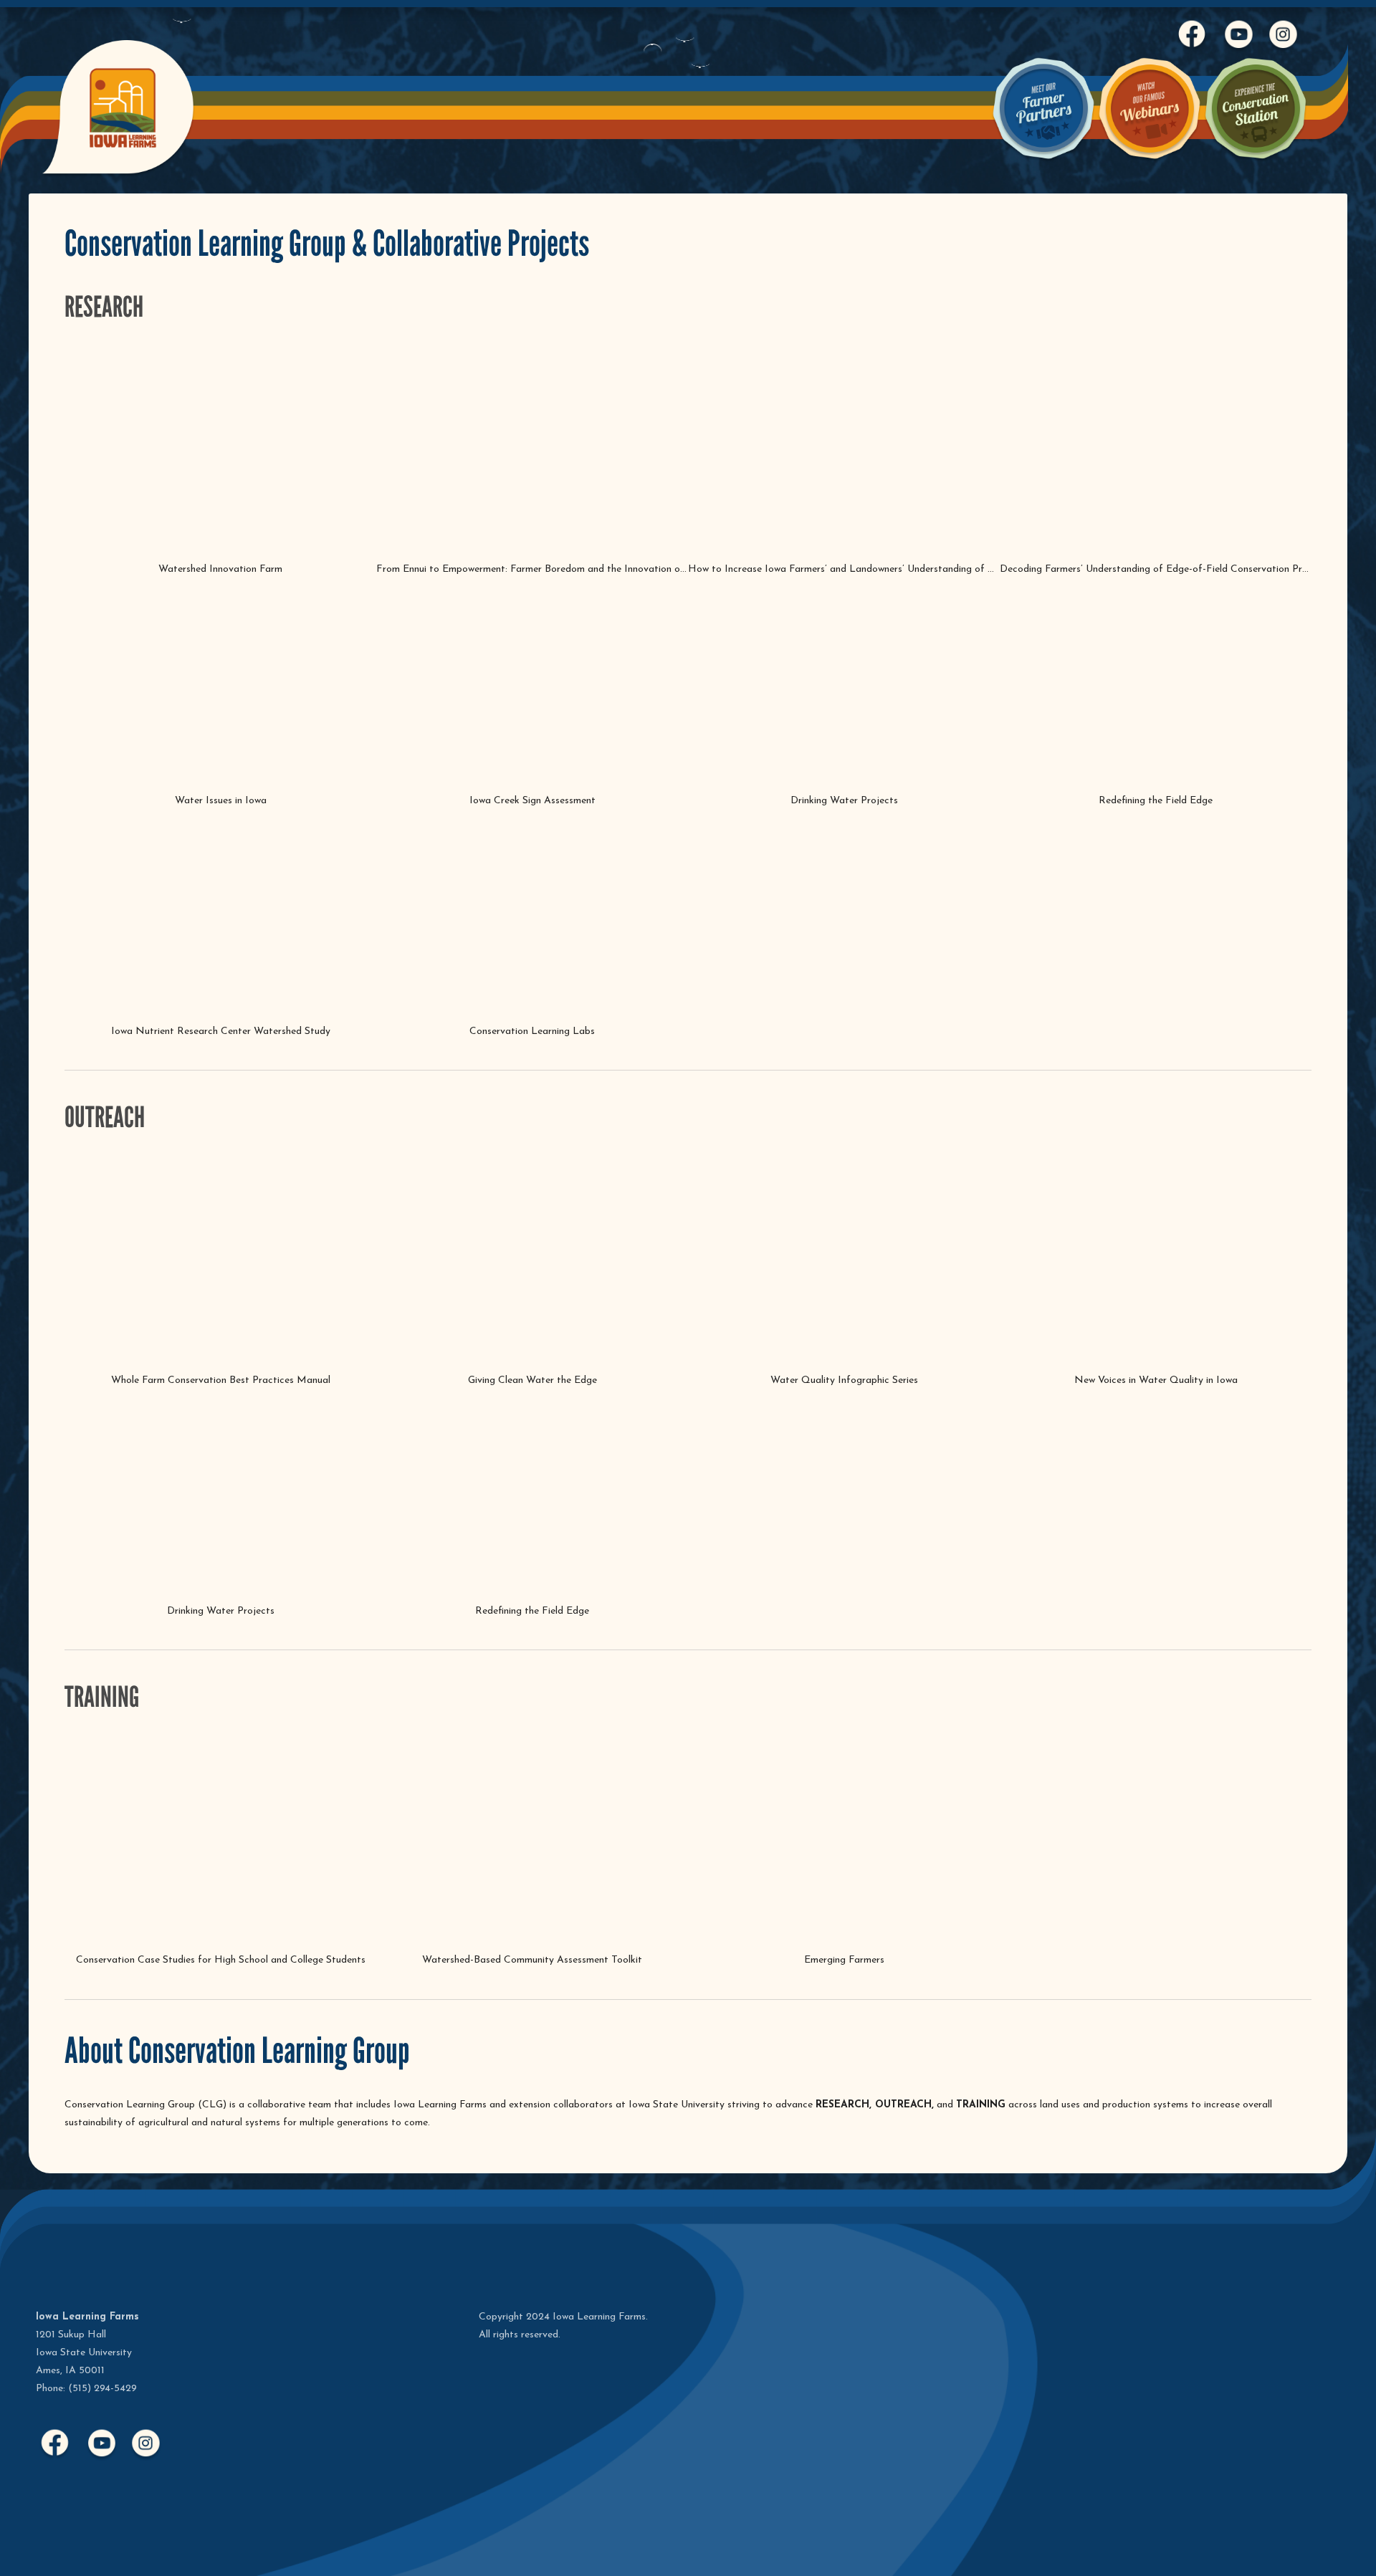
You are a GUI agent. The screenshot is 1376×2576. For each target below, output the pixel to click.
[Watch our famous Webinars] (1150, 161)
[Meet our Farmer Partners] (1043, 161)
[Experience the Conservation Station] (1256, 161)
